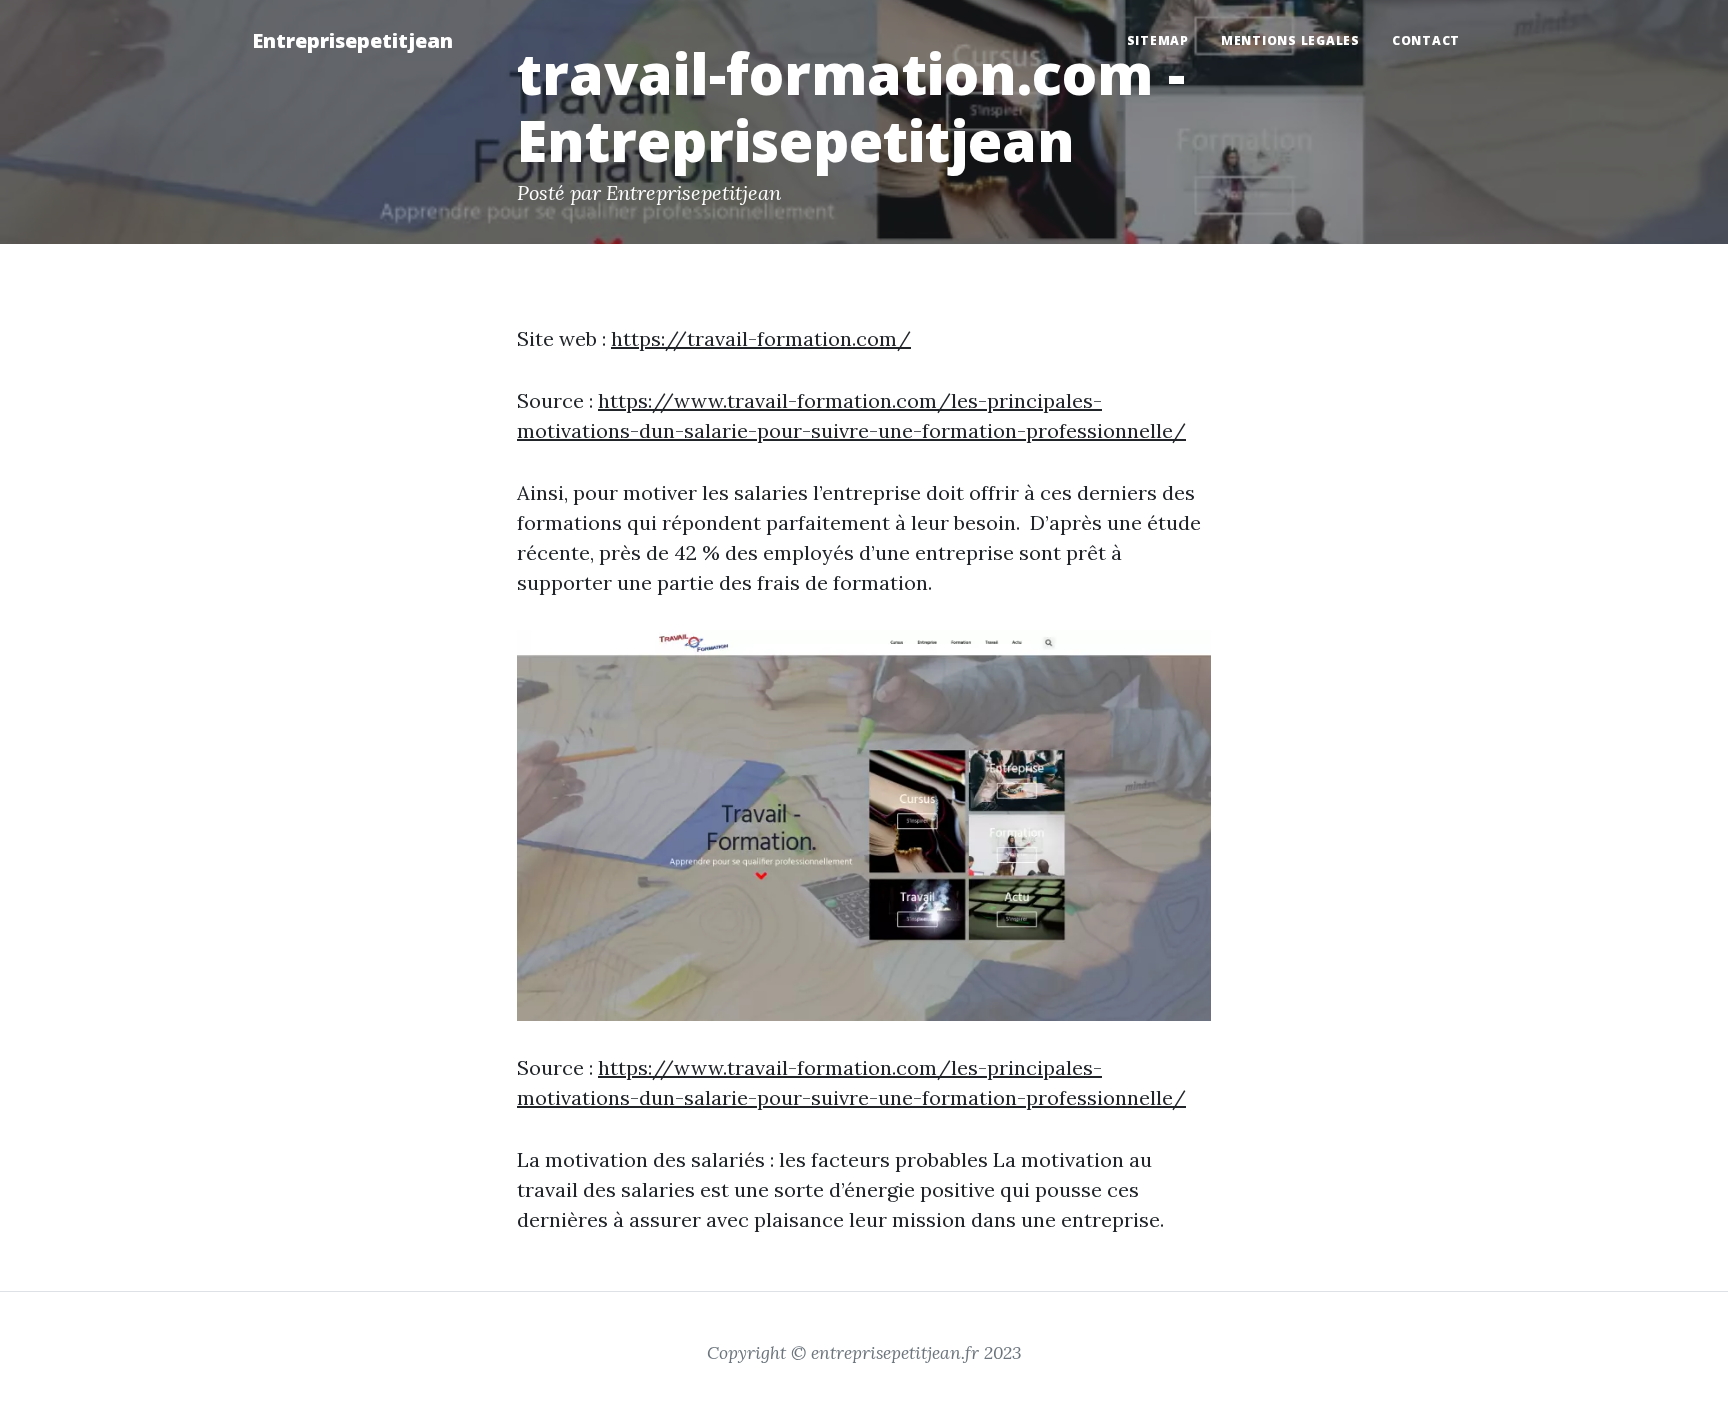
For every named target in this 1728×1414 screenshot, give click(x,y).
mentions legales (1290, 40)
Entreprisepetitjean (352, 40)
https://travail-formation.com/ (761, 338)
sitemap (1158, 40)
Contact (1426, 40)
